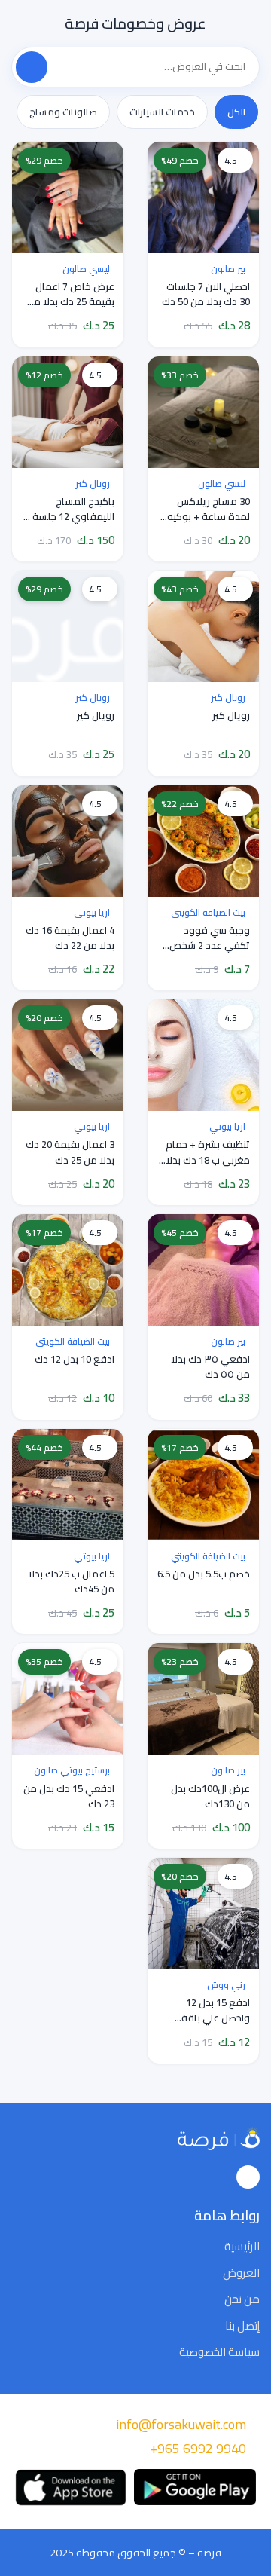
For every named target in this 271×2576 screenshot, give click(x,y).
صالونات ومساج (63, 112)
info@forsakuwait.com (181, 2424)
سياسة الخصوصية (219, 2352)
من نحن (242, 2299)
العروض (241, 2273)
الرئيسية (242, 2247)
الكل (236, 112)
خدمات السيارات (162, 112)
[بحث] (32, 67)
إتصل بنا (242, 2326)
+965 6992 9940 (198, 2448)
